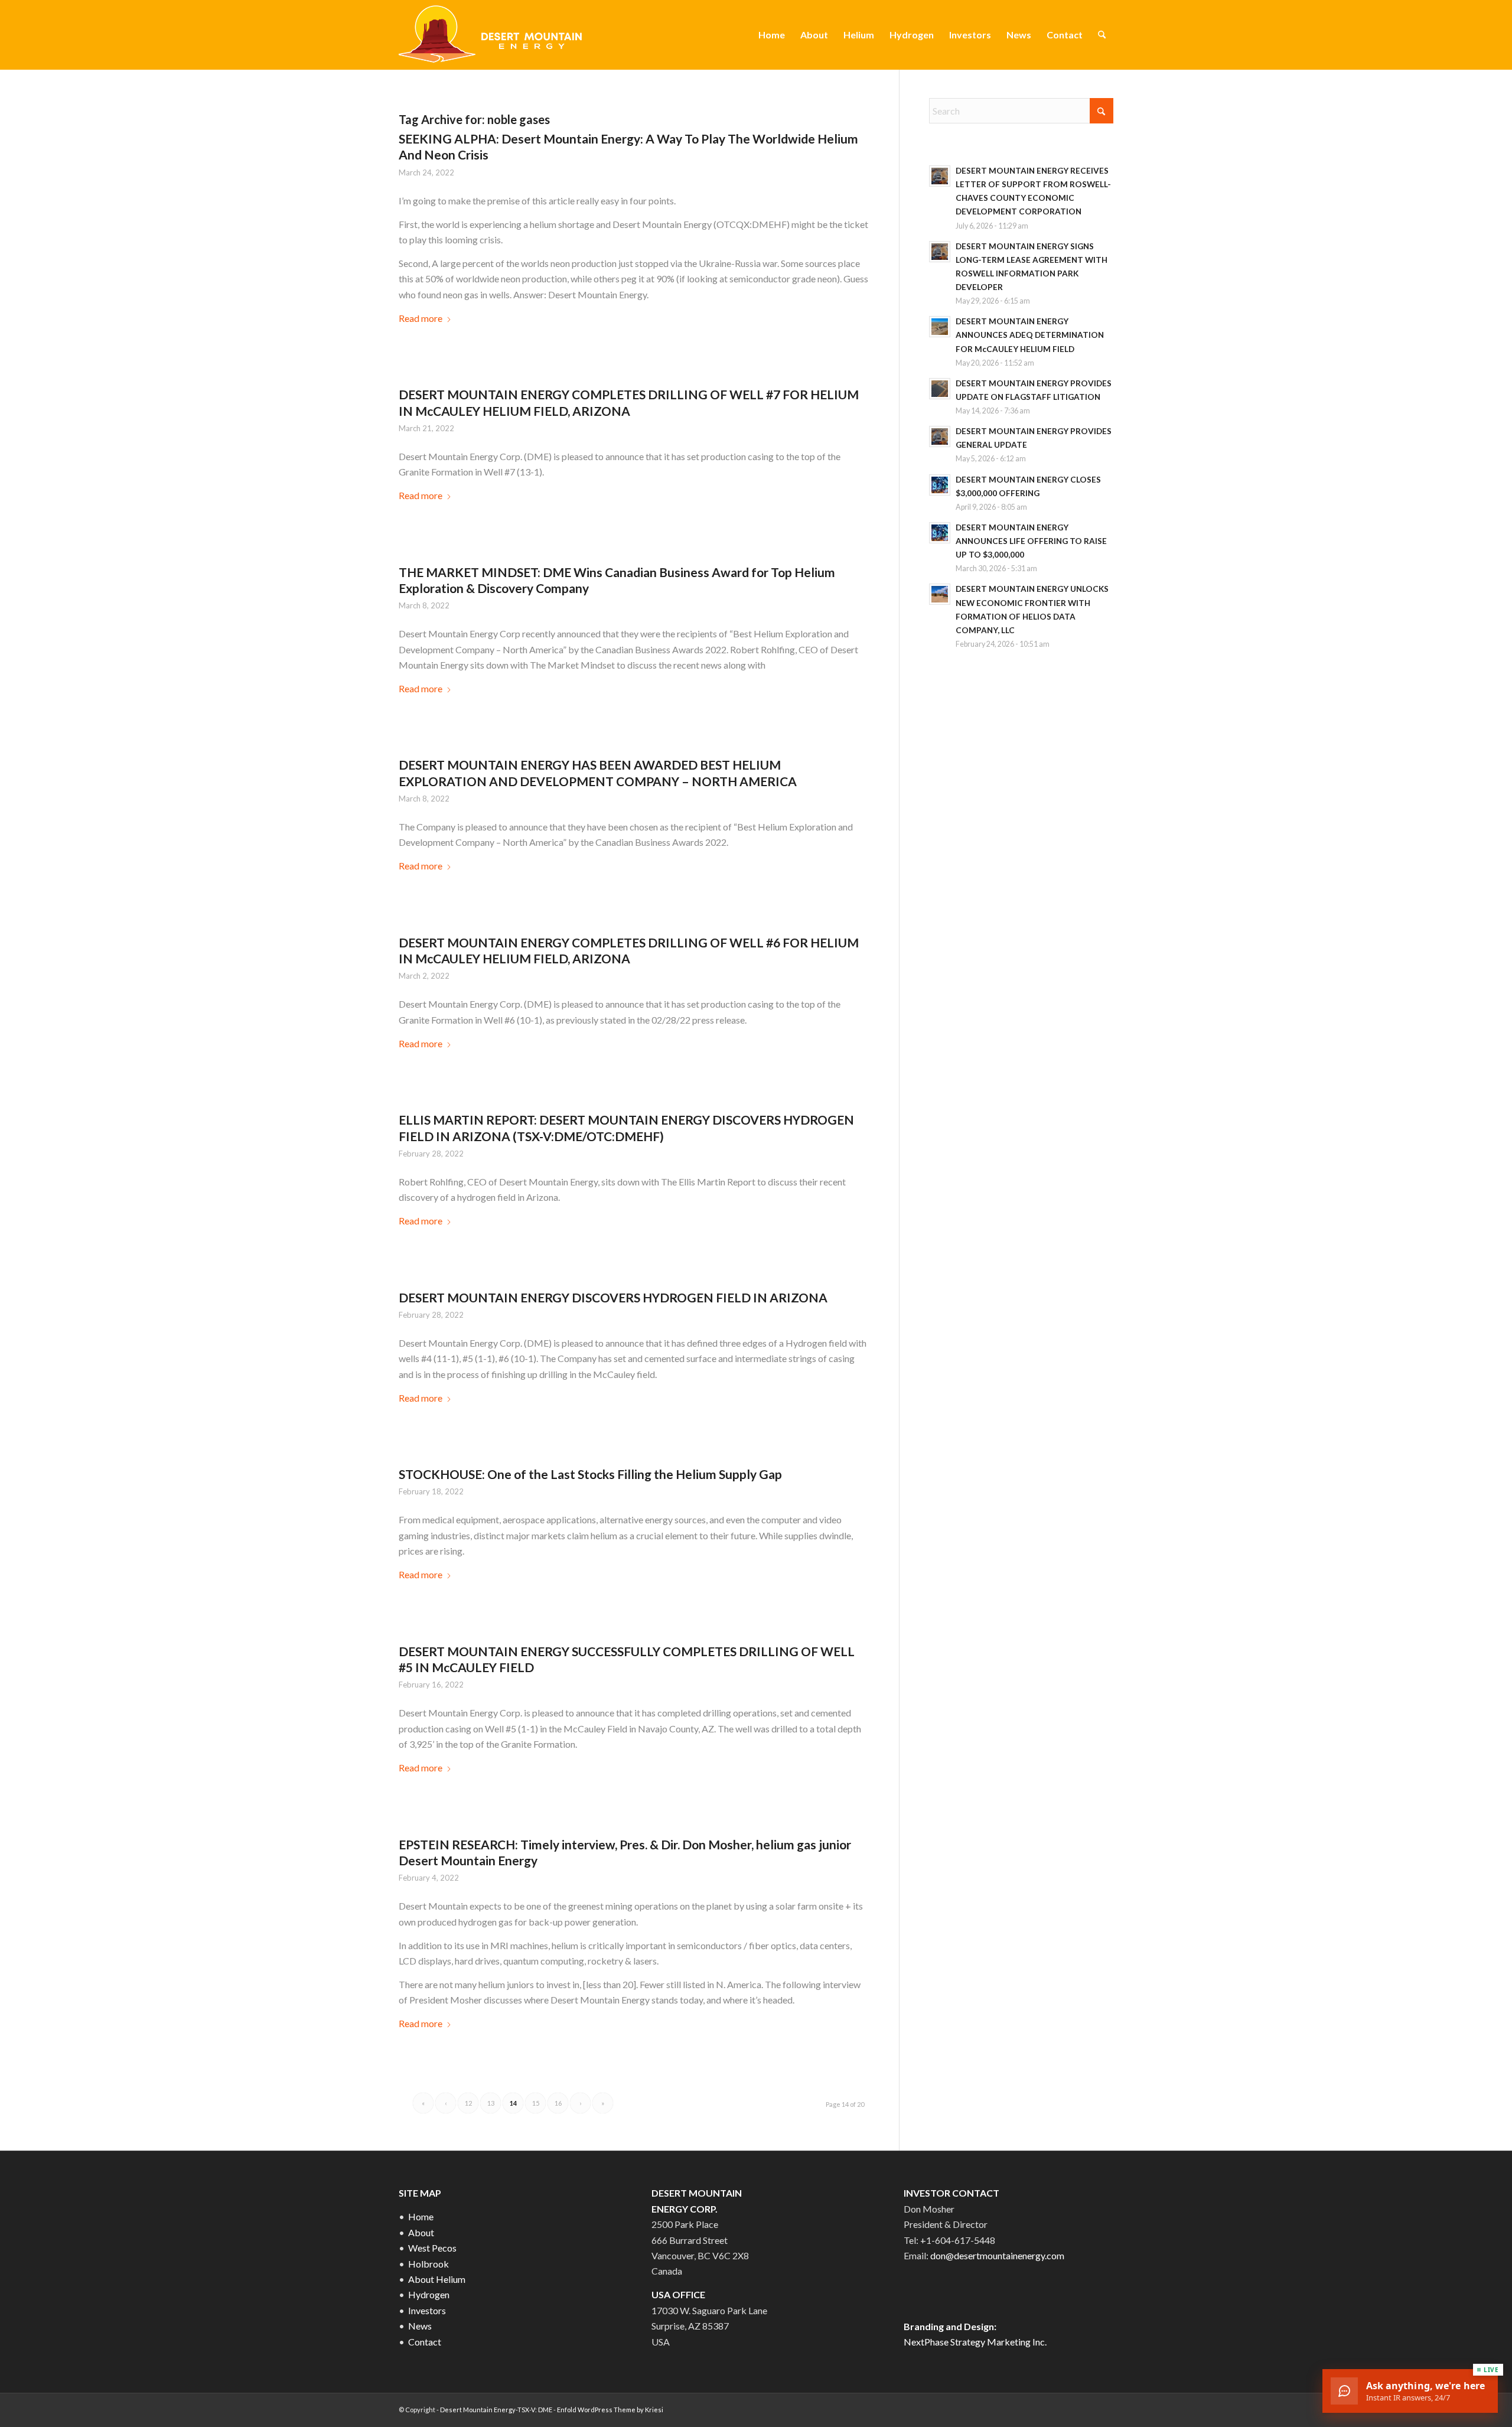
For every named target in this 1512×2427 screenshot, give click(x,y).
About (421, 2232)
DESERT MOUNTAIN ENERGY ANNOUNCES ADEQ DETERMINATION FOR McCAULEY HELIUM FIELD (1030, 335)
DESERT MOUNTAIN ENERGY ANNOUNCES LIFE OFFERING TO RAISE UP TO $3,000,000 (1031, 541)
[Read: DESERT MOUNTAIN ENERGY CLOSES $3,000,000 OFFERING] (940, 485)
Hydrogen (429, 2294)
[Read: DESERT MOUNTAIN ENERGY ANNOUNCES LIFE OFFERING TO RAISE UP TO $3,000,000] (940, 533)
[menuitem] (772, 35)
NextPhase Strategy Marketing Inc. (975, 2342)
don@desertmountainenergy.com (997, 2255)
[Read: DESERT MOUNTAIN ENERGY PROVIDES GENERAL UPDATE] (940, 436)
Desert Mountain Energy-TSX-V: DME (496, 2410)
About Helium (437, 2279)
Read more (421, 318)
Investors (427, 2310)
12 (468, 2103)
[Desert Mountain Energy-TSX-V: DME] (492, 35)
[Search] (1102, 35)
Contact (425, 2342)
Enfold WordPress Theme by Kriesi (610, 2410)
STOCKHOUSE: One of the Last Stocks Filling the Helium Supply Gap (590, 1474)
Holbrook (428, 2264)
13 (491, 2103)
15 (536, 2103)
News (420, 2326)
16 (558, 2103)
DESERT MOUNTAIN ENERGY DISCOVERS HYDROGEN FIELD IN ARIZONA (613, 1297)
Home (421, 2216)
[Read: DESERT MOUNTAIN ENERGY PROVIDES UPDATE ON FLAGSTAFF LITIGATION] (940, 389)
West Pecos (432, 2248)
